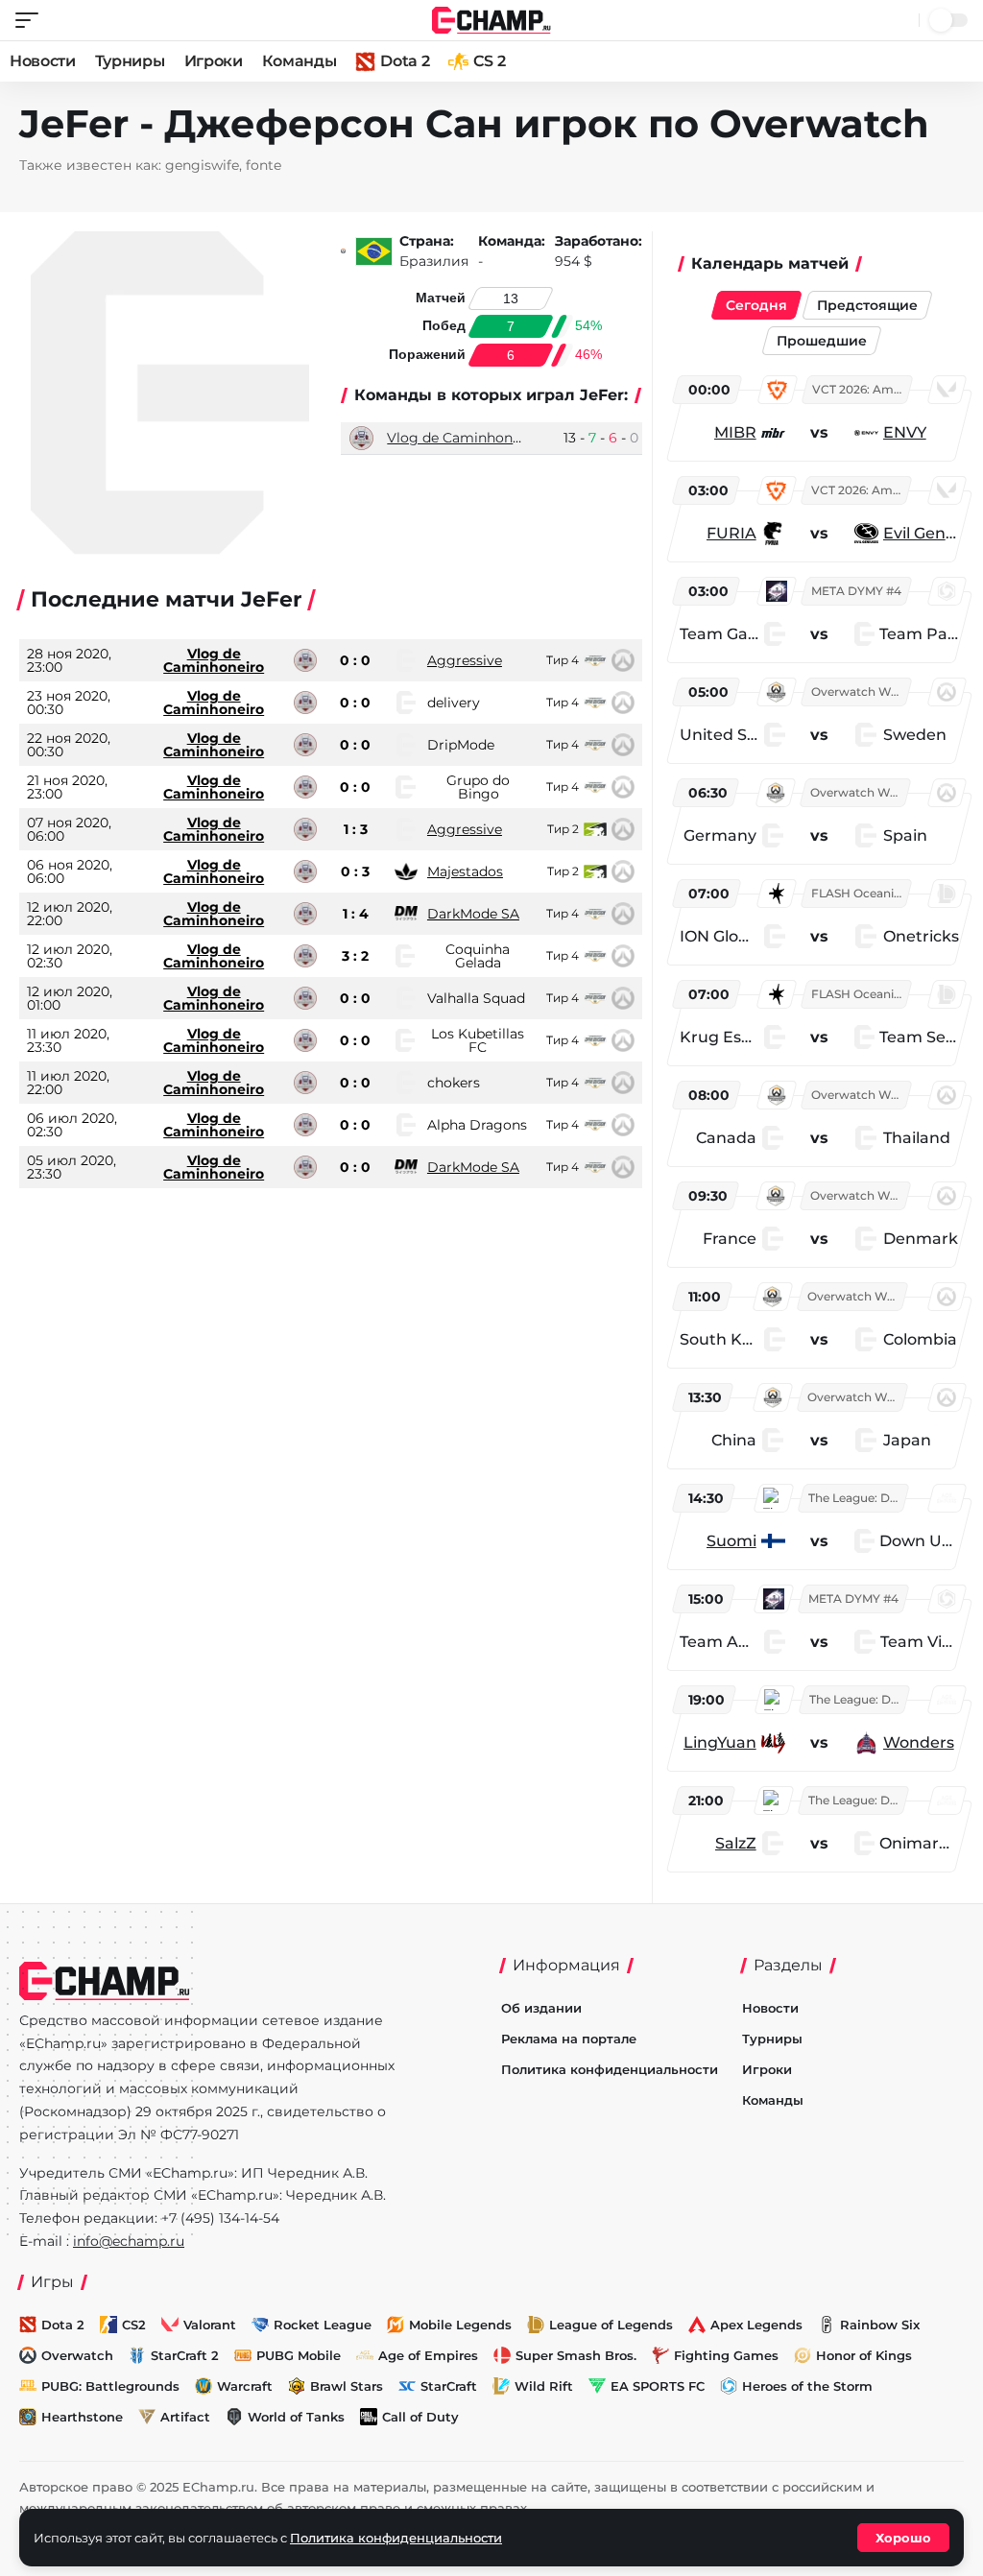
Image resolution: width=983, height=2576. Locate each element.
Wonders (919, 1742)
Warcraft (245, 2386)
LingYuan (720, 1742)
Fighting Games (726, 2355)
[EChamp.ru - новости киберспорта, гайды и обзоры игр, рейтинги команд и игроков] (492, 19)
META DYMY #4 (856, 591)
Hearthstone (82, 2417)
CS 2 (489, 61)
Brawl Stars (347, 2386)
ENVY (905, 432)
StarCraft (449, 2386)
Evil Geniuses (921, 533)
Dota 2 (405, 61)
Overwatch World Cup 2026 (860, 692)
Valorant (210, 2325)
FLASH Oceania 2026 (860, 893)
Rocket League (323, 2325)
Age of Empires (428, 2355)
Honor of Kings (864, 2355)
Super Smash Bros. (576, 2355)
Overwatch (77, 2355)
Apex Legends (756, 2325)
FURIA (731, 533)
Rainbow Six (880, 2325)
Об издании (541, 2008)
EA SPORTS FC (658, 2386)
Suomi (731, 1541)
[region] (822, 1121)
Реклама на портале (569, 2039)
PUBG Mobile (299, 2355)
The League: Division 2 (857, 1498)
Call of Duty (420, 2417)
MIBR (735, 432)
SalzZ (736, 1843)
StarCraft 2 (185, 2355)
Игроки (214, 61)
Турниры (130, 61)
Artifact (185, 2417)
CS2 (134, 2325)
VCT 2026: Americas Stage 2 (861, 389)
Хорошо (903, 2538)
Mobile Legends (460, 2325)
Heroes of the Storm (807, 2386)
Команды (300, 61)
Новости (43, 61)
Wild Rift (544, 2386)
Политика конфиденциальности (610, 2069)
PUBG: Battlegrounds (110, 2386)
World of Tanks (296, 2417)
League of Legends (611, 2325)
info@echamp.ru (129, 2241)
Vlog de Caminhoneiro (463, 438)
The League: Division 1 (858, 1699)
